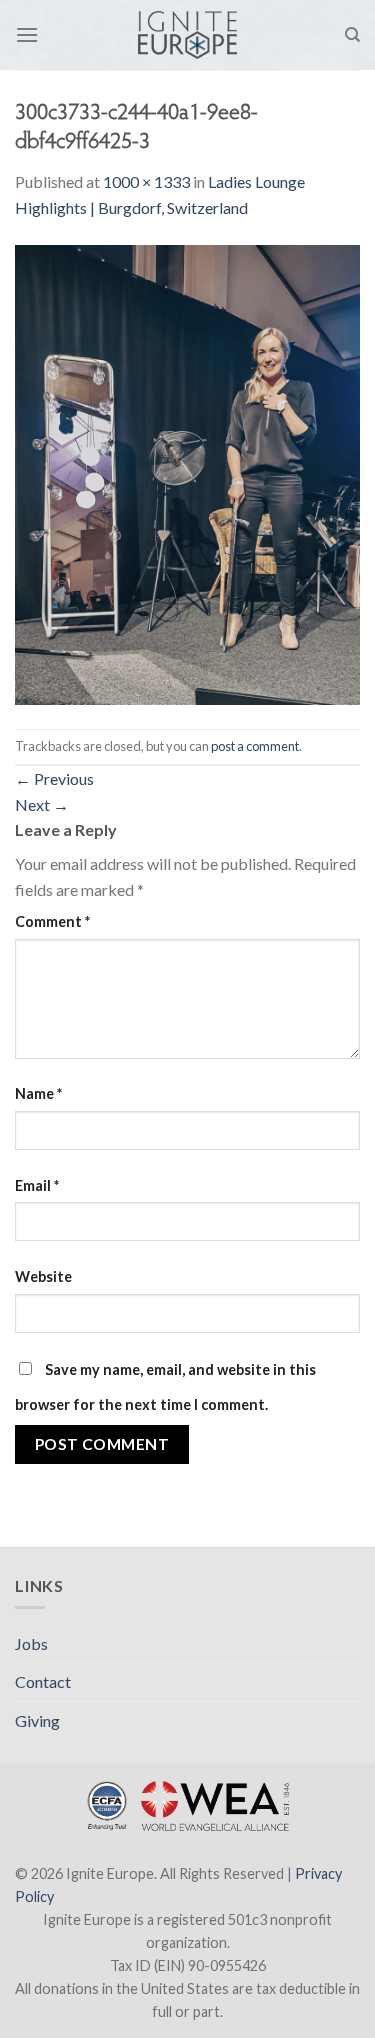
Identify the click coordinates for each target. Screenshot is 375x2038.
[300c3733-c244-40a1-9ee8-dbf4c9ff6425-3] (187, 472)
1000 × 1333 (146, 181)
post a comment (255, 746)
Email (37, 1185)
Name (38, 1093)
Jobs (31, 1643)
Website (43, 1276)
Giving (37, 1720)
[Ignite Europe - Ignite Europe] (187, 35)
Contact (43, 1681)
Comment (52, 921)
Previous (54, 778)
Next (42, 804)
